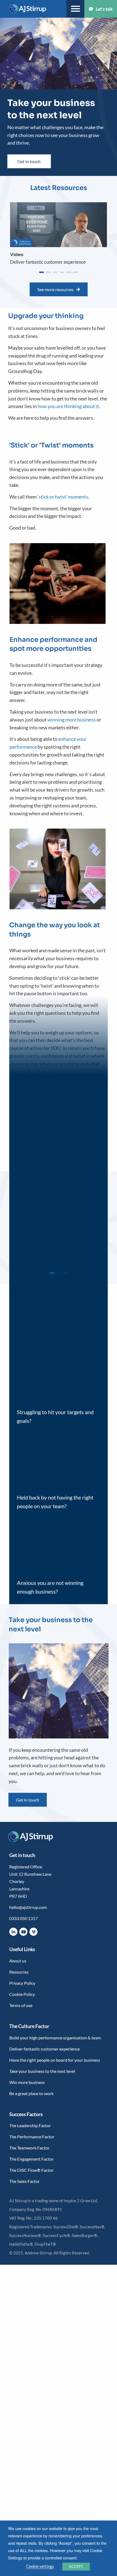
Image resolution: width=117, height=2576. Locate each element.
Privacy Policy (22, 1983)
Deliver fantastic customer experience (44, 2049)
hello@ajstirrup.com (28, 1907)
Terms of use (21, 2005)
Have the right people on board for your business (55, 2060)
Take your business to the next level (42, 2071)
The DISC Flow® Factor (31, 2170)
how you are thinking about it (68, 406)
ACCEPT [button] (76, 2566)
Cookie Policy (22, 1994)
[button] (41, 272)
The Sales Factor (24, 2181)
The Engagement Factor (31, 2159)
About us (18, 1961)
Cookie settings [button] (40, 2566)
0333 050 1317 (24, 1918)
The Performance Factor (32, 2137)
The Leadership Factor (30, 2125)
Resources (19, 1972)
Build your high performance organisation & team (55, 2038)
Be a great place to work (31, 2093)
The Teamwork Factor (29, 2148)
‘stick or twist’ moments (63, 497)
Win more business (27, 2082)
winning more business (72, 720)
